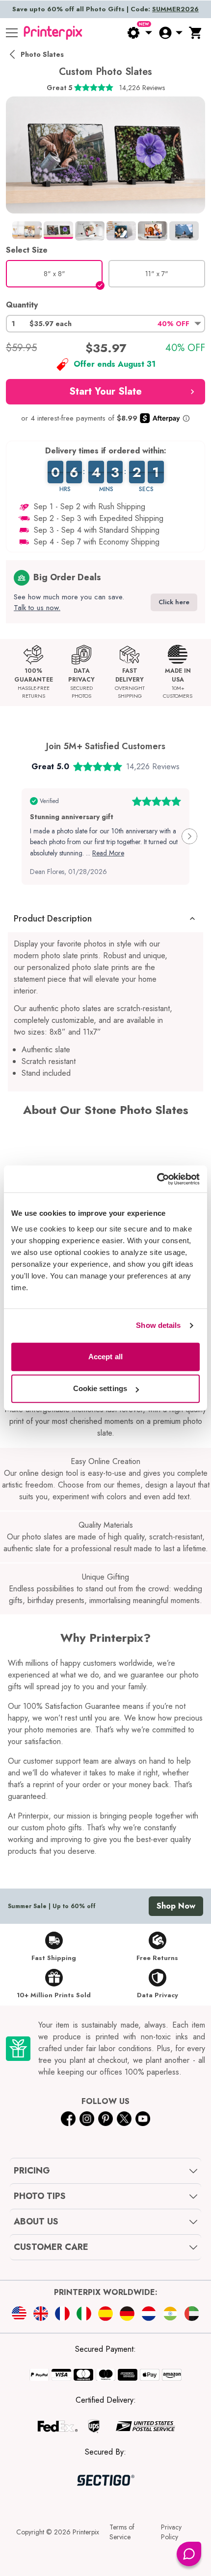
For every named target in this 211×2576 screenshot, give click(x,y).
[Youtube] (143, 2119)
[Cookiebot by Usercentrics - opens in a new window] (157, 1179)
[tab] (27, 230)
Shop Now (176, 1906)
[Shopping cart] (196, 33)
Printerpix (86, 2532)
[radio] (54, 274)
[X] (124, 2119)
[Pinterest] (105, 2119)
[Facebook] (68, 2119)
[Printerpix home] (53, 33)
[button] (105, 324)
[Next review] (189, 836)
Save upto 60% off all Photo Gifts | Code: (105, 9)
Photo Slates (42, 54)
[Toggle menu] (12, 33)
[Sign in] (170, 33)
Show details (158, 1325)
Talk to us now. (37, 608)
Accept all (105, 1357)
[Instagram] (87, 2119)
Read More (108, 853)
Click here (174, 602)
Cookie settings (100, 1388)
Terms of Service (122, 2532)
